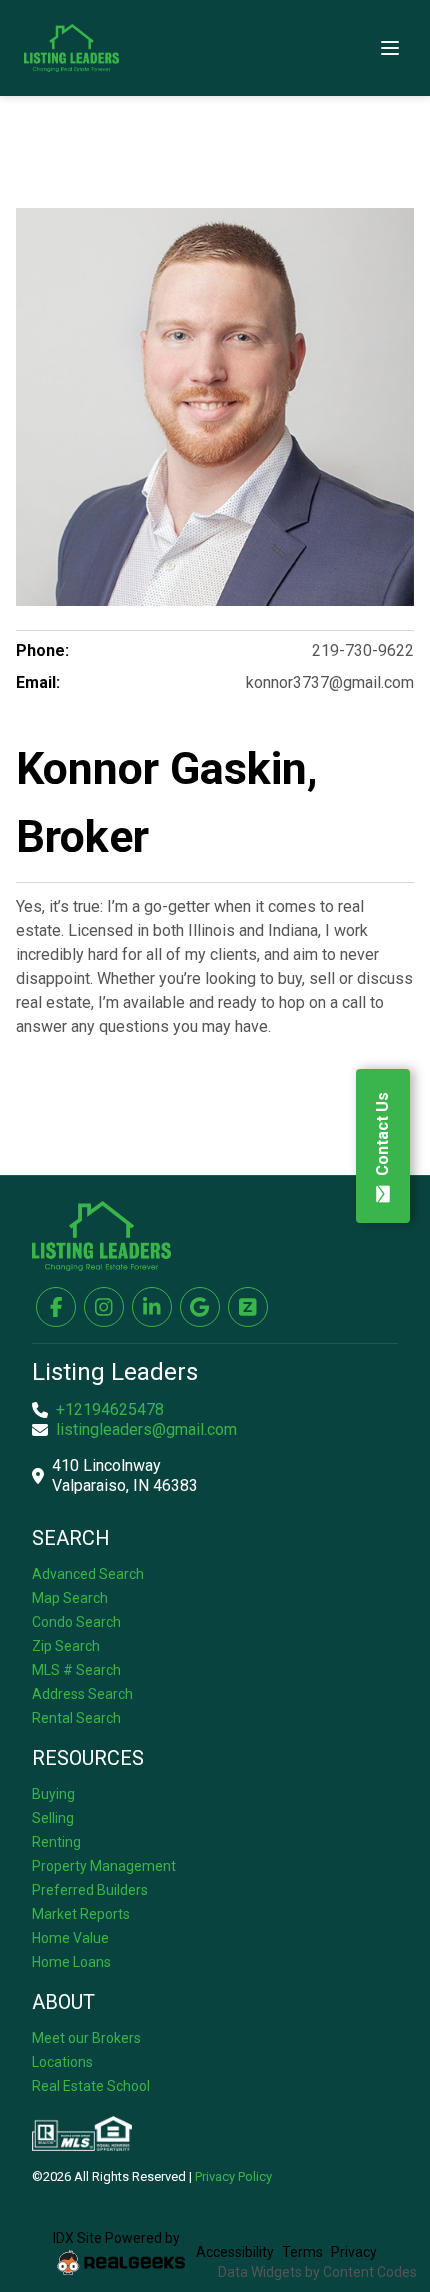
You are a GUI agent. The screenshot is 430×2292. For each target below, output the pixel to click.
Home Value (70, 1938)
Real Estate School (91, 2086)
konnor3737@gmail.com (330, 682)
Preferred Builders (90, 1890)
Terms (302, 2252)
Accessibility (235, 2252)
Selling (53, 1818)
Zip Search (66, 1646)
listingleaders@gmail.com (146, 1429)
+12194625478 (110, 1409)
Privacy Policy (233, 2176)
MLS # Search (76, 1670)
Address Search (82, 1694)
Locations (62, 2062)
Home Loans (71, 1962)
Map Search (70, 1598)
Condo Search (76, 1622)
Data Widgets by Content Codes (317, 2272)
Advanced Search (88, 1574)
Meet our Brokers (86, 2038)
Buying (53, 1794)
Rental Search (76, 1718)
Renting (56, 1842)
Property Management (104, 1866)
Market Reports (81, 1914)
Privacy (354, 2252)
